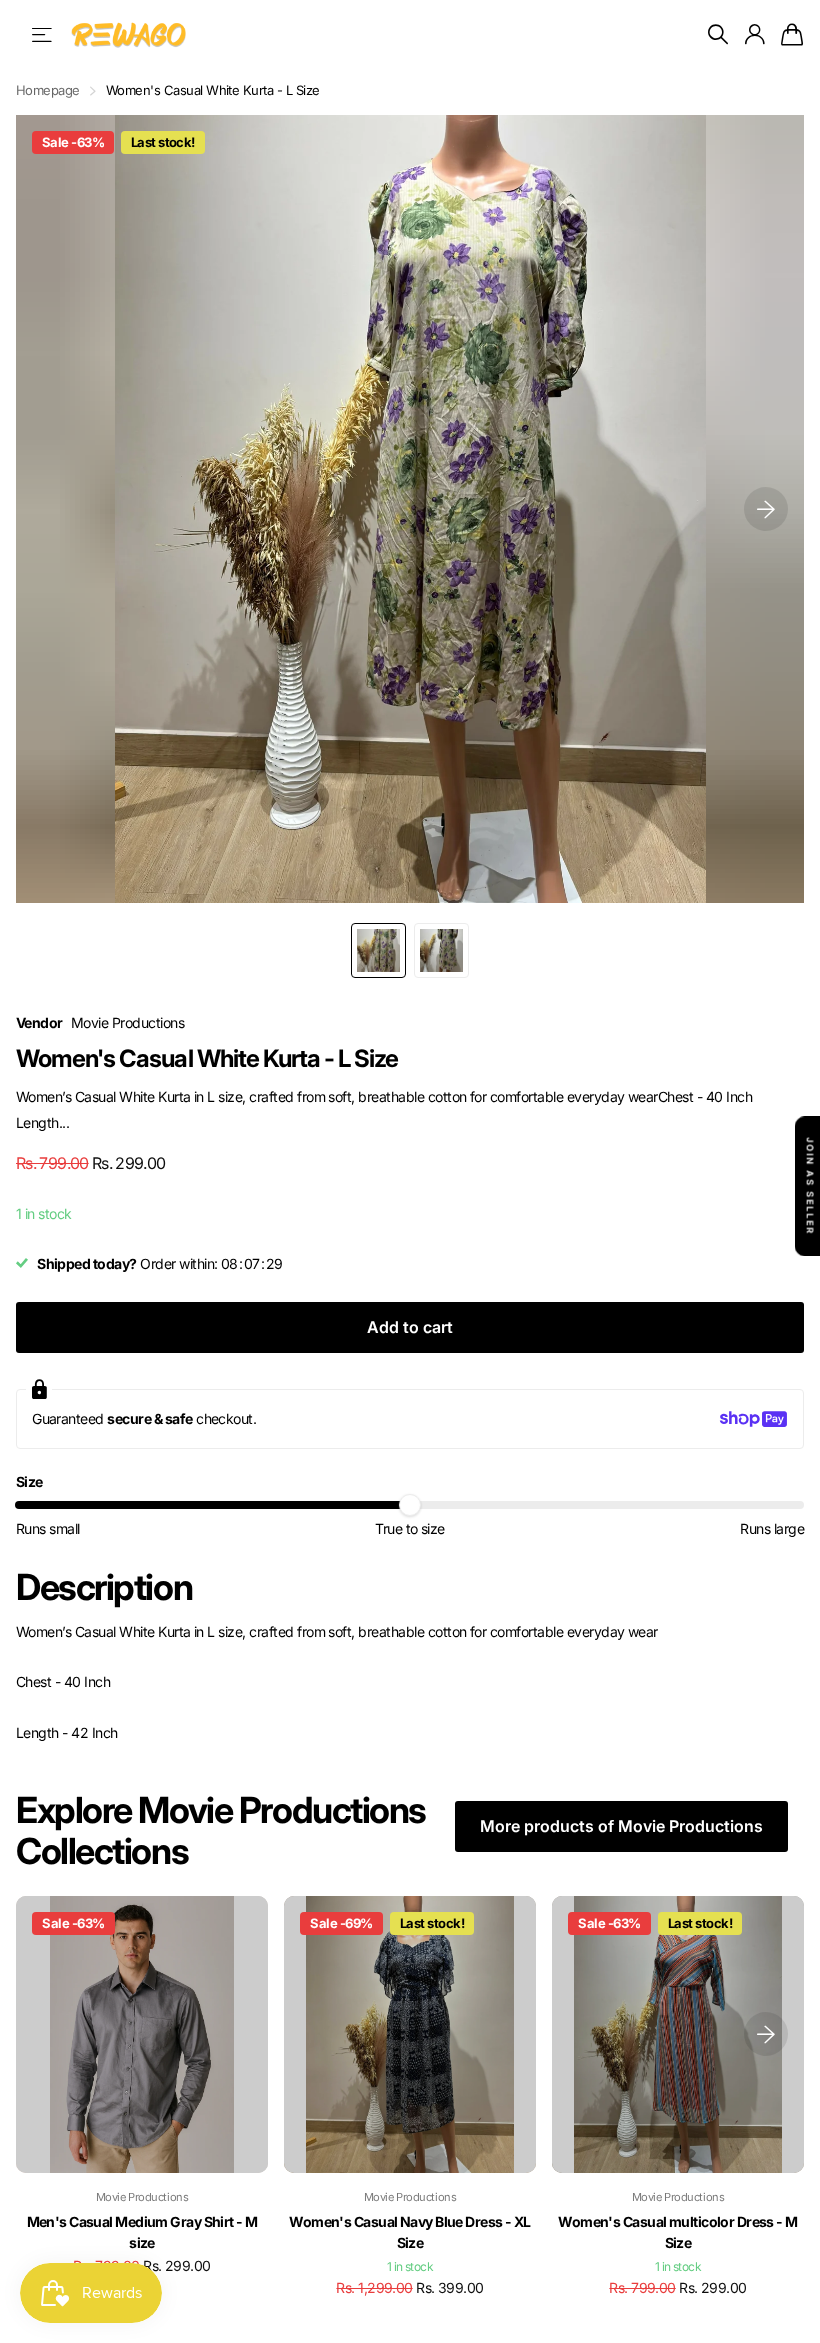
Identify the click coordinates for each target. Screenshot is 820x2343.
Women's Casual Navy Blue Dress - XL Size (409, 2232)
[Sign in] (754, 34)
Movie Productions (127, 1022)
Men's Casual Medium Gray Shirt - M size (142, 2232)
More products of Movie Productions (621, 1826)
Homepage (48, 90)
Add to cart (410, 1327)
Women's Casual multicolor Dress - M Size (677, 2232)
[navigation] (378, 950)
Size (29, 1481)
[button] (766, 509)
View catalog (43, 34)
